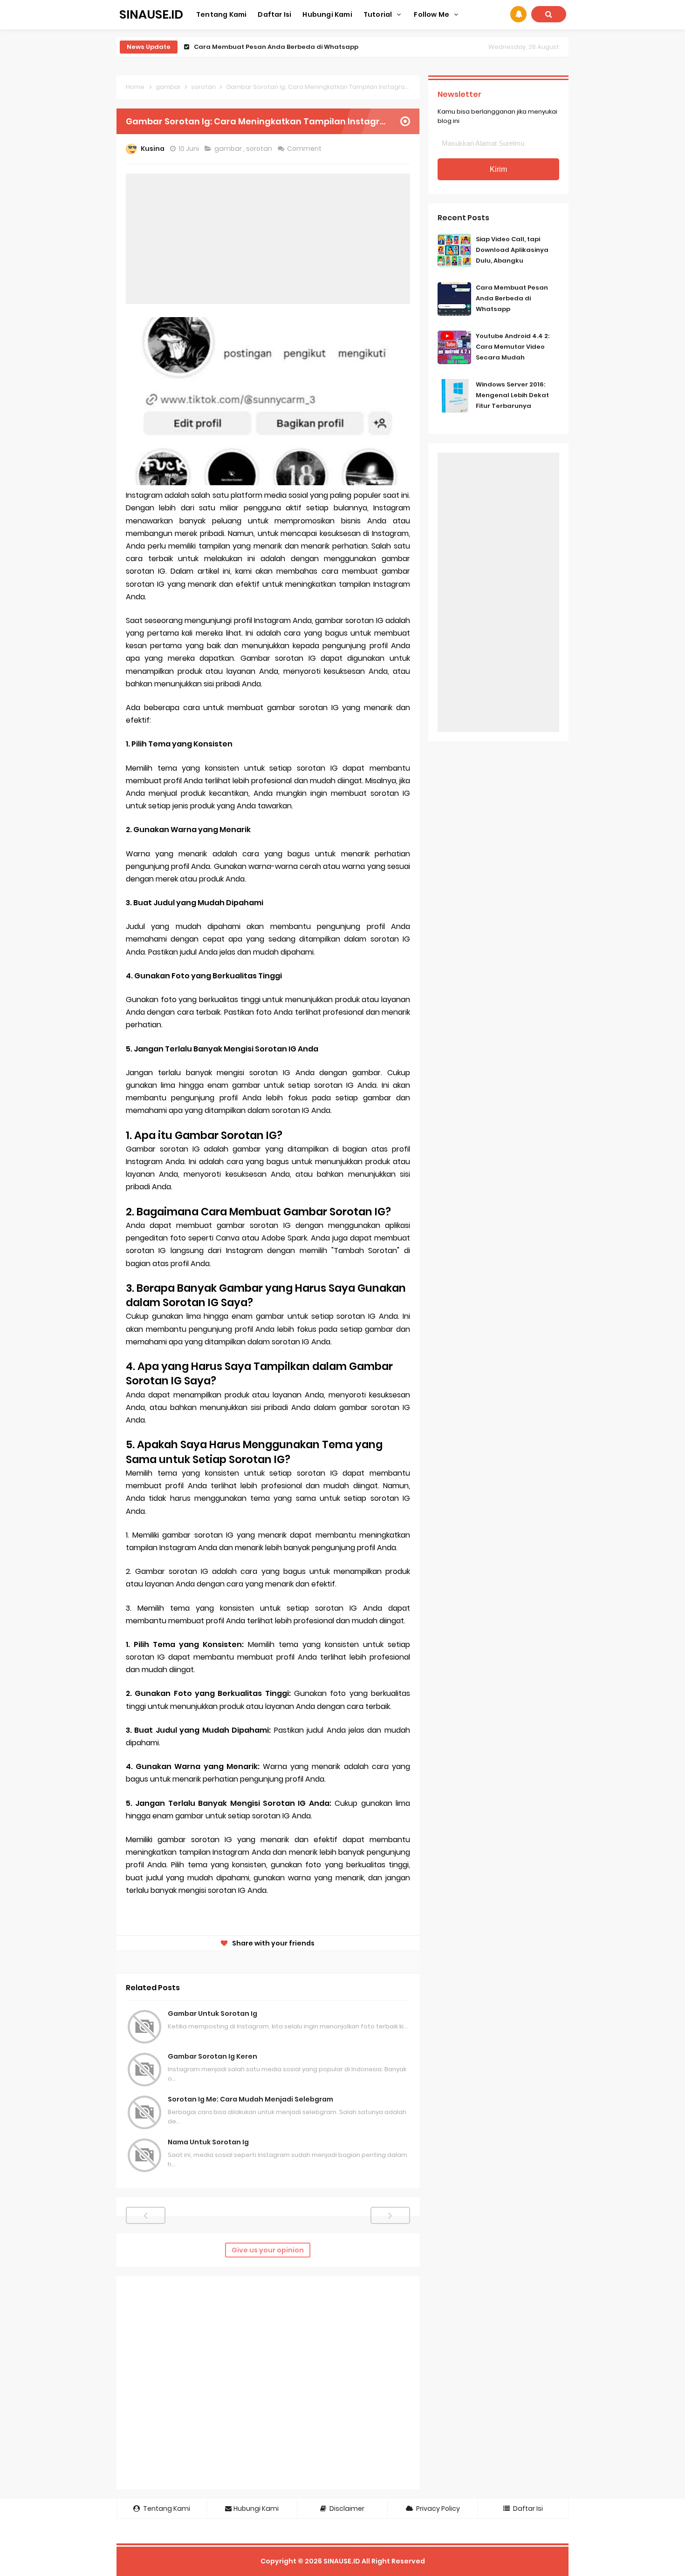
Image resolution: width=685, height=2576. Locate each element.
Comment (305, 149)
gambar (229, 149)
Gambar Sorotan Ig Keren (212, 2056)
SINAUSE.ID (342, 2561)
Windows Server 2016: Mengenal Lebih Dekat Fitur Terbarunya (512, 395)
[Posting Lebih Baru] (146, 2215)
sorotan (260, 149)
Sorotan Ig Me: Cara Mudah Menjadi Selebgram (250, 2099)
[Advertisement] (268, 239)
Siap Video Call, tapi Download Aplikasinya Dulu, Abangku (512, 250)
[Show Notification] (518, 14)
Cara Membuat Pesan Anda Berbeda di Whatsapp (512, 298)
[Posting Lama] (390, 2215)
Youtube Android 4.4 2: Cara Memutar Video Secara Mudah (291, 47)
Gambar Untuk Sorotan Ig (212, 2013)
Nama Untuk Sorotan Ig (208, 2142)
